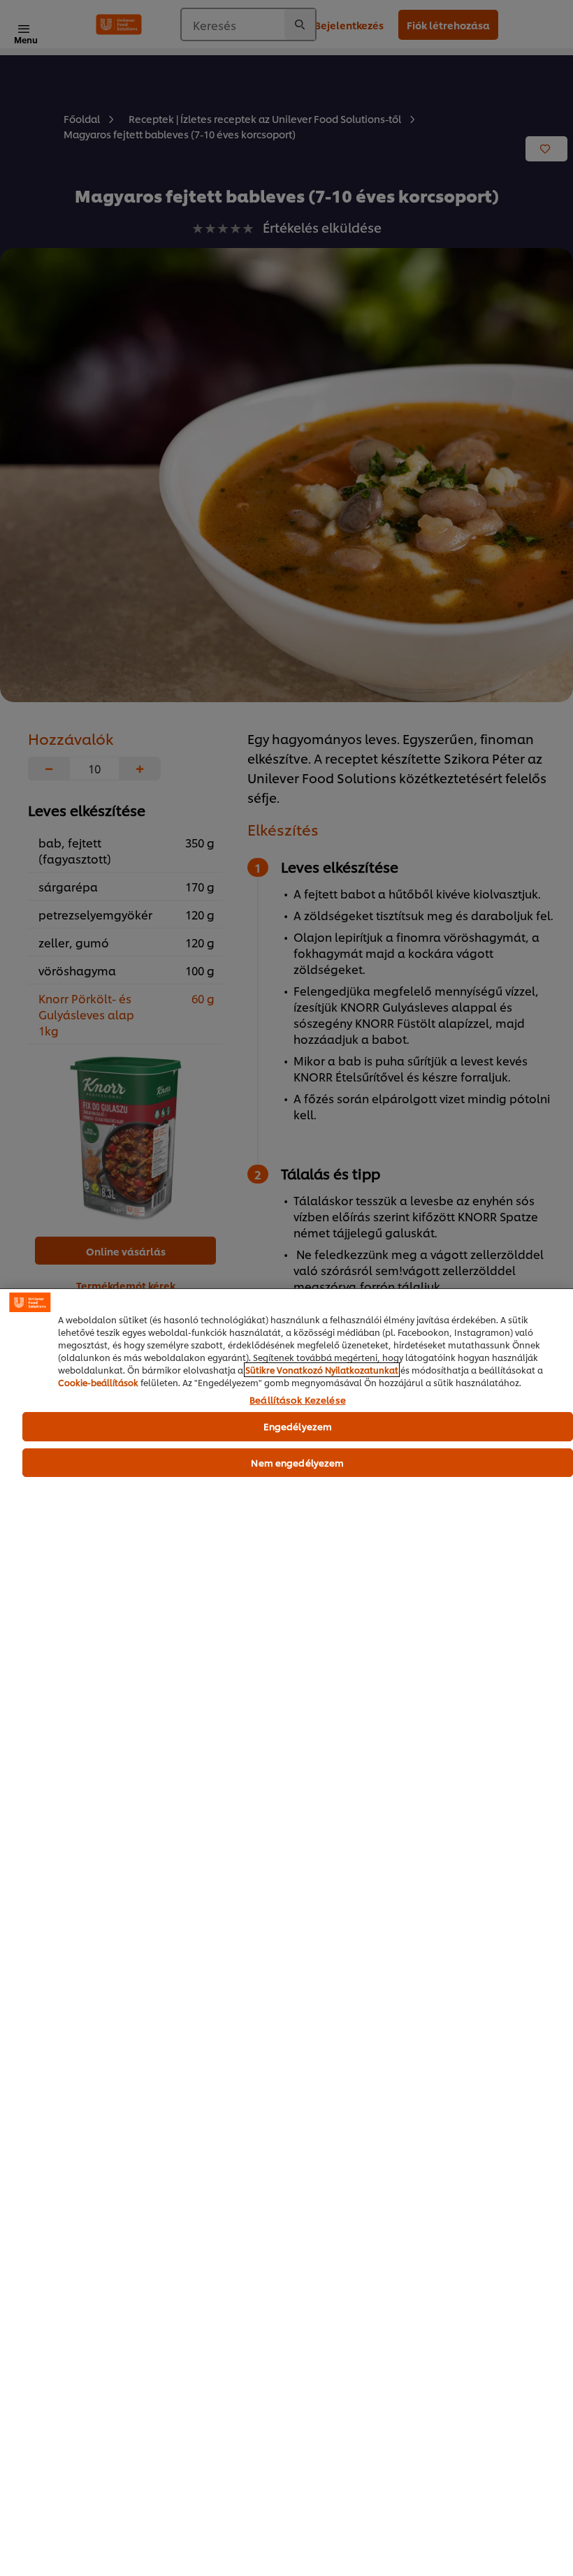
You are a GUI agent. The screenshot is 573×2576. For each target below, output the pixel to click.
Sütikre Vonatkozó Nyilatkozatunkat (322, 1370)
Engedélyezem (298, 1426)
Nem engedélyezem (297, 1462)
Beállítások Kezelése (298, 1400)
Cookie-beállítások (98, 1382)
